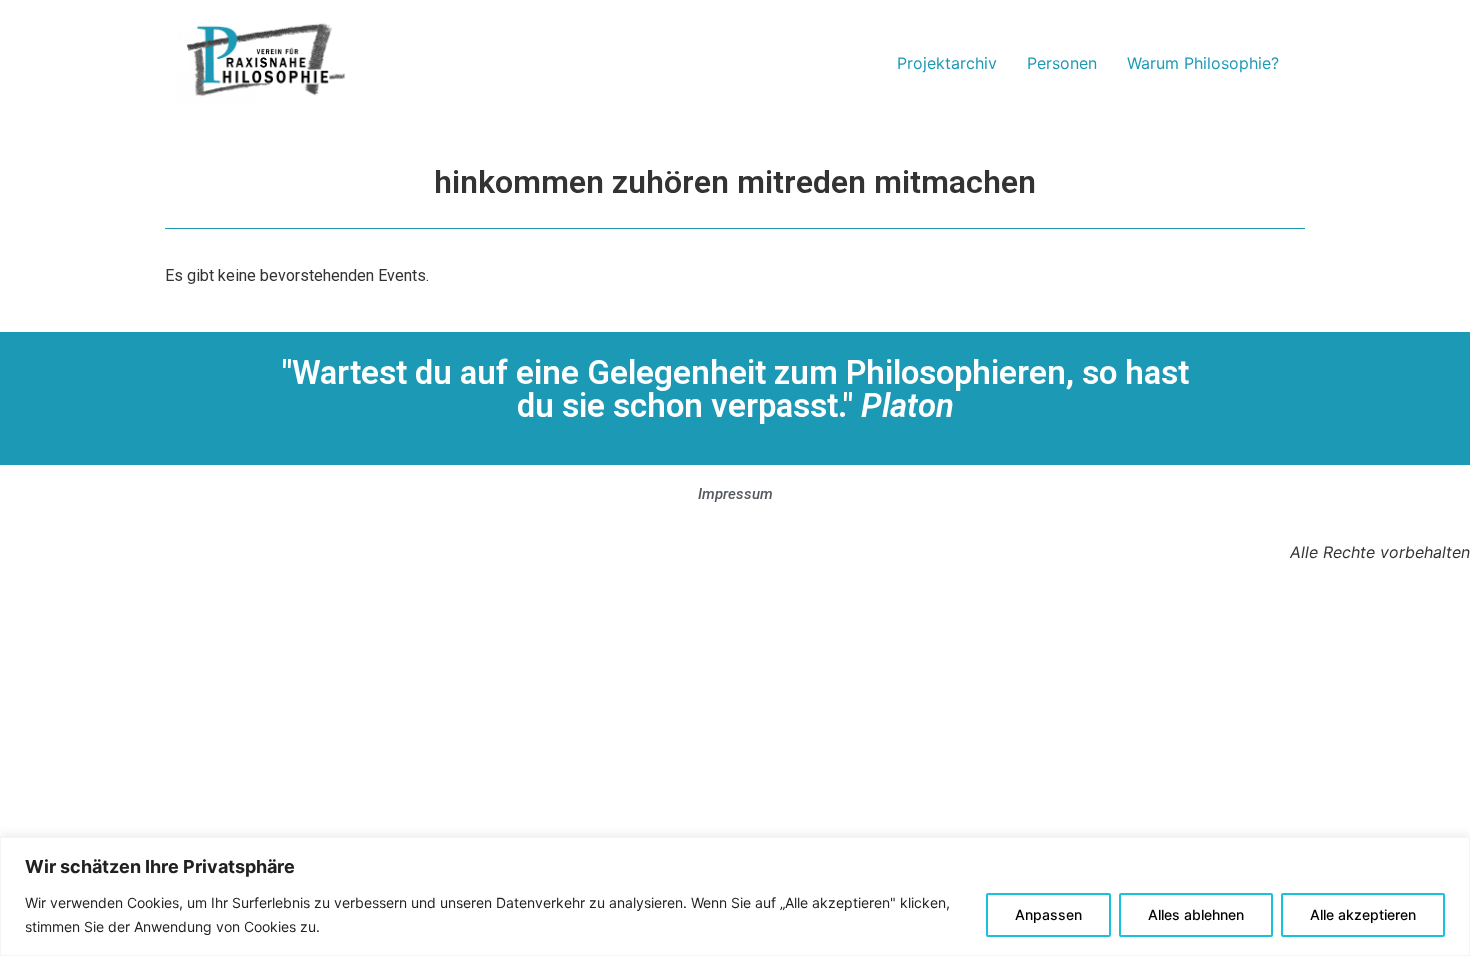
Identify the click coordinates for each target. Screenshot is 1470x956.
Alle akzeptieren (1363, 914)
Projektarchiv (947, 63)
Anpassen (1048, 914)
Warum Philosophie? (1203, 63)
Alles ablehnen (1196, 914)
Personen (1062, 63)
